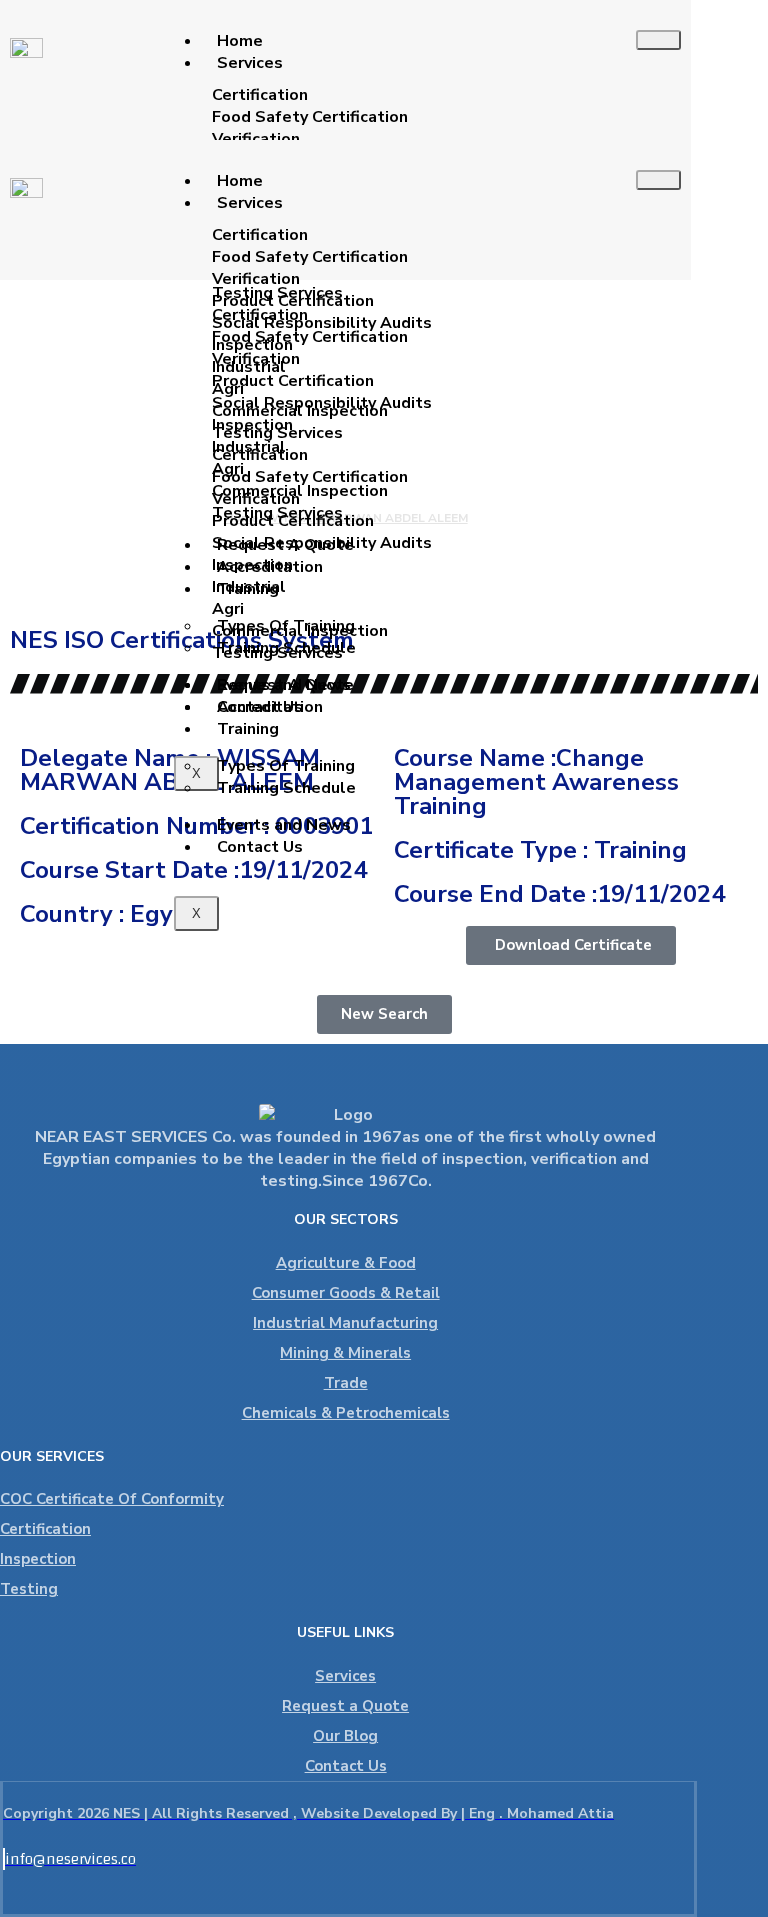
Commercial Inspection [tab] (300, 411)
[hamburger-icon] (658, 40)
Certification (45, 1529)
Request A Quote (285, 685)
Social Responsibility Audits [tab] (322, 323)
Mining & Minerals (345, 1353)
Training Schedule (286, 788)
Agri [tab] (228, 389)
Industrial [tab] (249, 367)
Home (240, 41)
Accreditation (270, 707)
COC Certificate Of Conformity (112, 1499)
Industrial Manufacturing (345, 1323)
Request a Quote (345, 1706)
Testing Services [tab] (277, 433)
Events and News (284, 825)
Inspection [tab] (252, 345)
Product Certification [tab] (293, 301)
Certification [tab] (260, 95)
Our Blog (345, 1736)
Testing (29, 1589)
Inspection (38, 1559)
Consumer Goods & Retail (346, 1293)
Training (248, 729)
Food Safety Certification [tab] (310, 117)
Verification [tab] (256, 139)
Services (250, 63)
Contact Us (260, 847)
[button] (571, 945)
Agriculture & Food (346, 1263)
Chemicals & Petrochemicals (346, 1413)
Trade (346, 1383)
